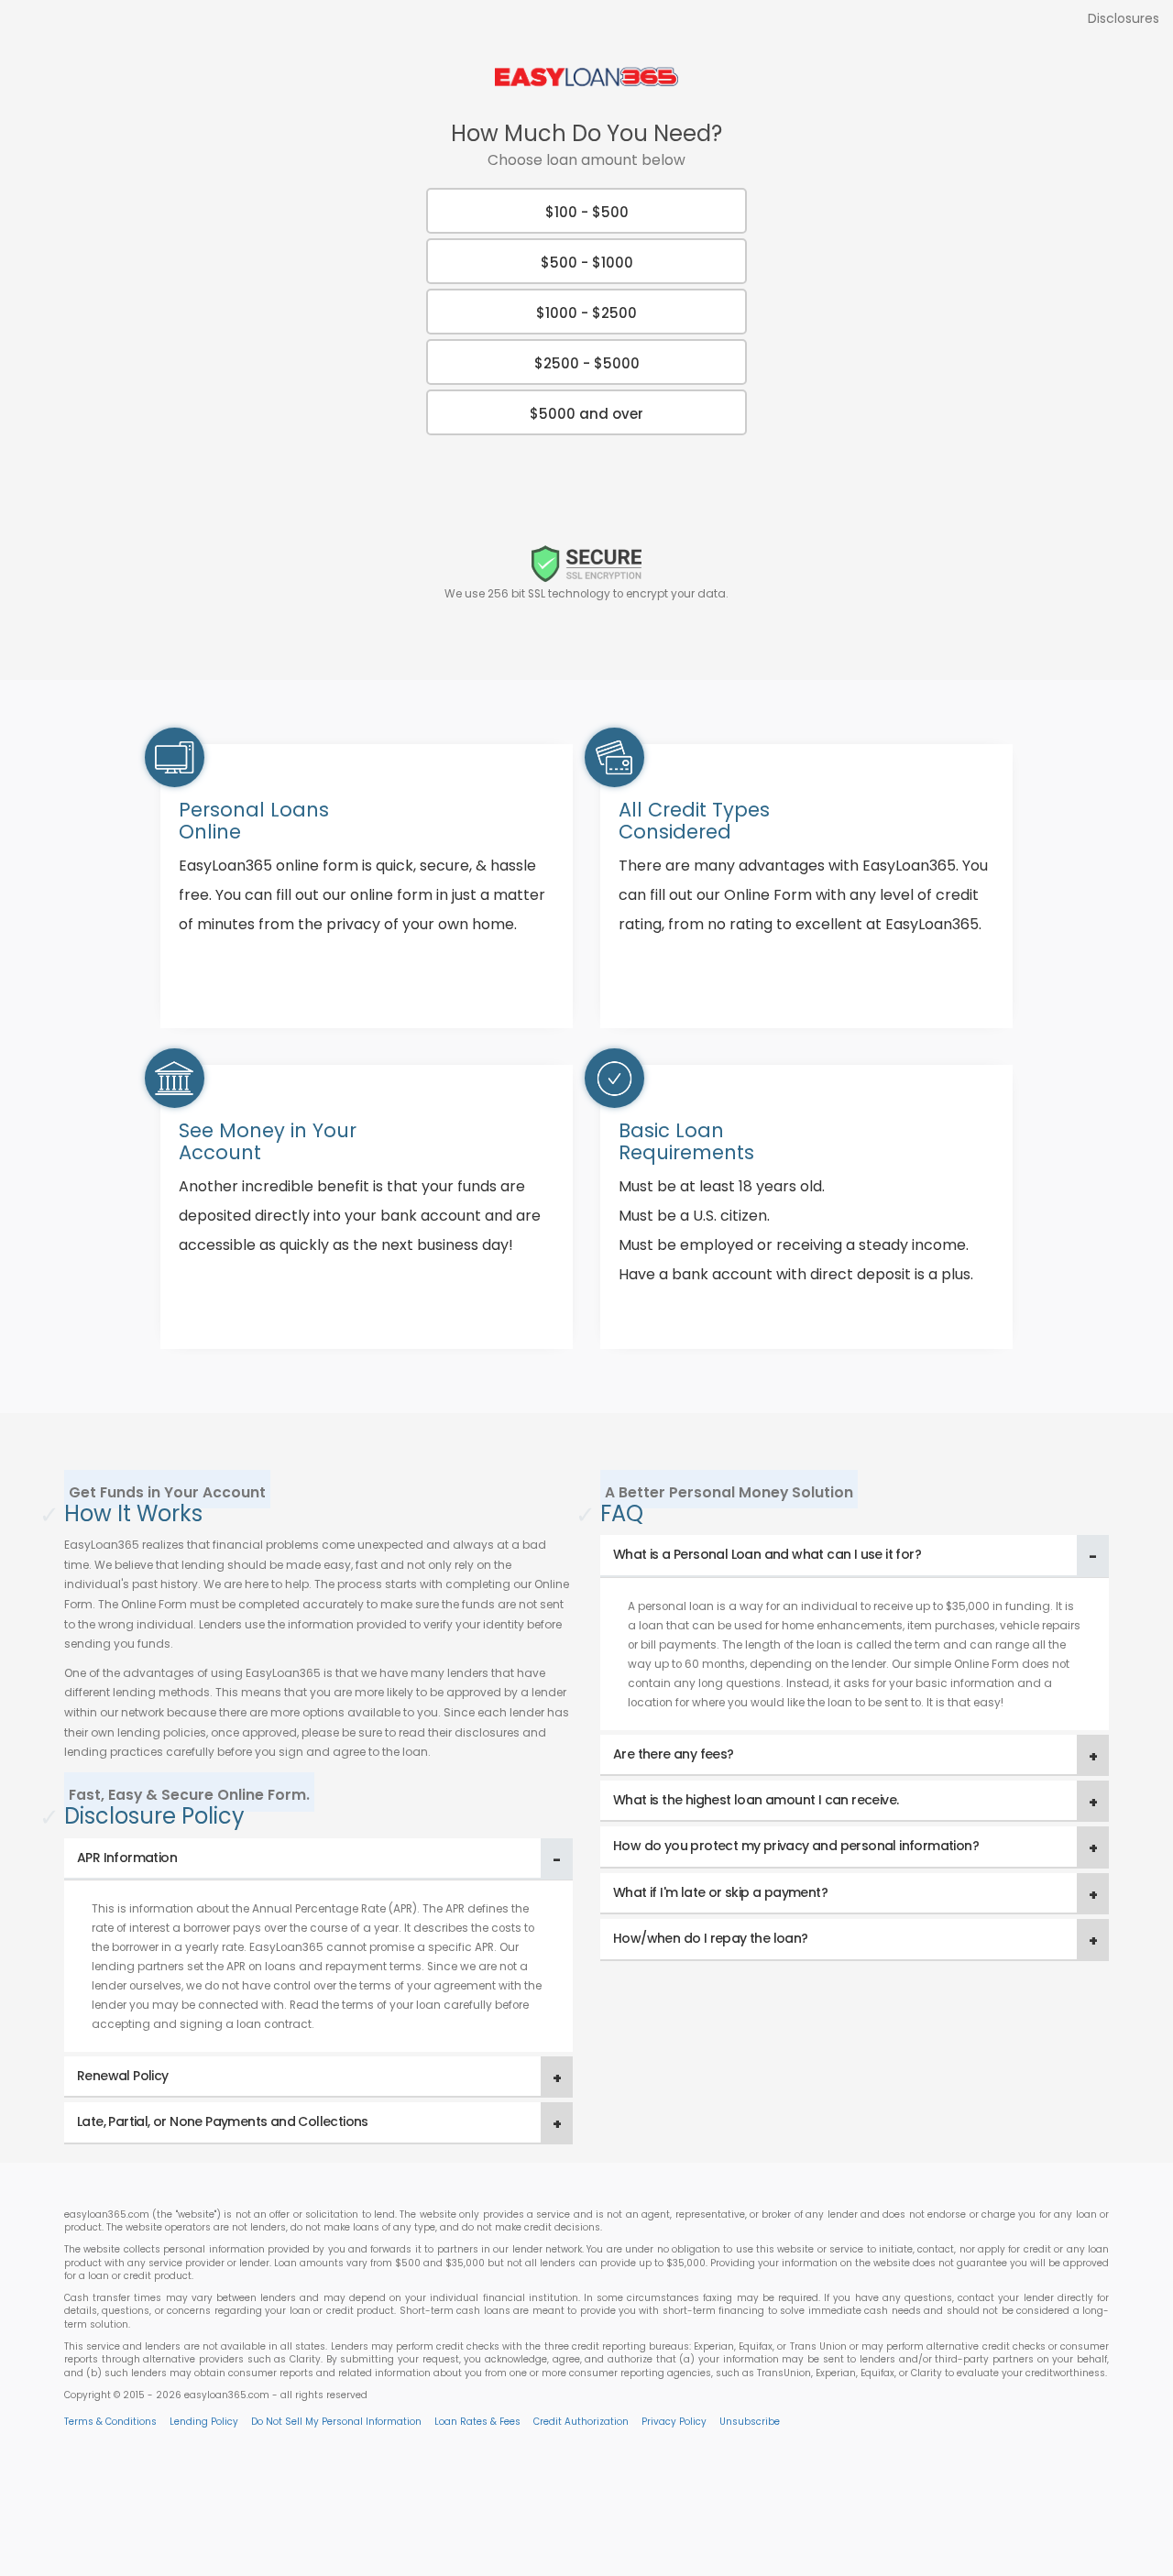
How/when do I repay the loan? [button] (711, 1938)
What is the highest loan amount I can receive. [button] (756, 1800)
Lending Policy (204, 2422)
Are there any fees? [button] (674, 1754)
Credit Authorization (581, 2422)
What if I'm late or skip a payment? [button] (720, 1892)
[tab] (318, 1859)
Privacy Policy (674, 2422)
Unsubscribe (750, 2422)
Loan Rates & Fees (477, 2422)
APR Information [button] (127, 1858)
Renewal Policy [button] (123, 2076)
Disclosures (1124, 18)
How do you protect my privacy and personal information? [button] (796, 1846)
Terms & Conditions (110, 2422)
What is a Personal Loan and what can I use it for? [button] (767, 1554)
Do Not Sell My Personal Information (336, 2422)
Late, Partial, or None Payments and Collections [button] (223, 2121)
